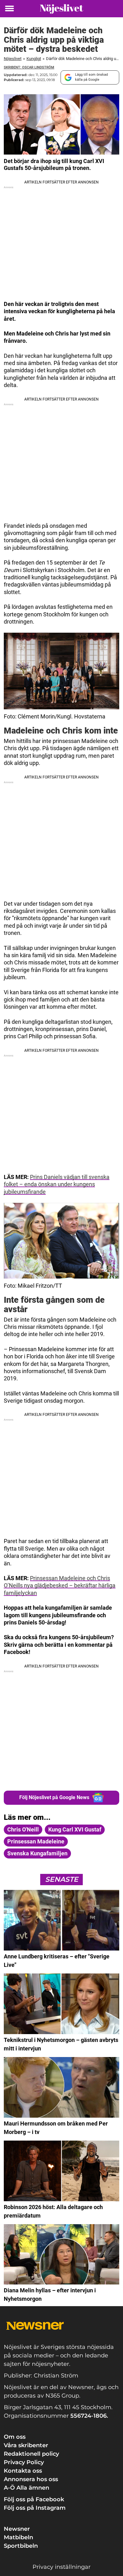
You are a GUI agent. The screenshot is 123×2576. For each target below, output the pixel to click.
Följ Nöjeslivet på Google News (54, 1797)
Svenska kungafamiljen (37, 1853)
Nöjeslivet (13, 59)
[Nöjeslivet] (61, 9)
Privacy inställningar (61, 2567)
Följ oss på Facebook (34, 2499)
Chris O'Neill (23, 1829)
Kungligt (34, 59)
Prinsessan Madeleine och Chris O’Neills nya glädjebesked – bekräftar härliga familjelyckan (60, 1585)
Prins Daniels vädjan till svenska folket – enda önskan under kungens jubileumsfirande (57, 1184)
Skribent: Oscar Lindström (29, 67)
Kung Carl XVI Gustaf (75, 1829)
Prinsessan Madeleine (36, 1841)
